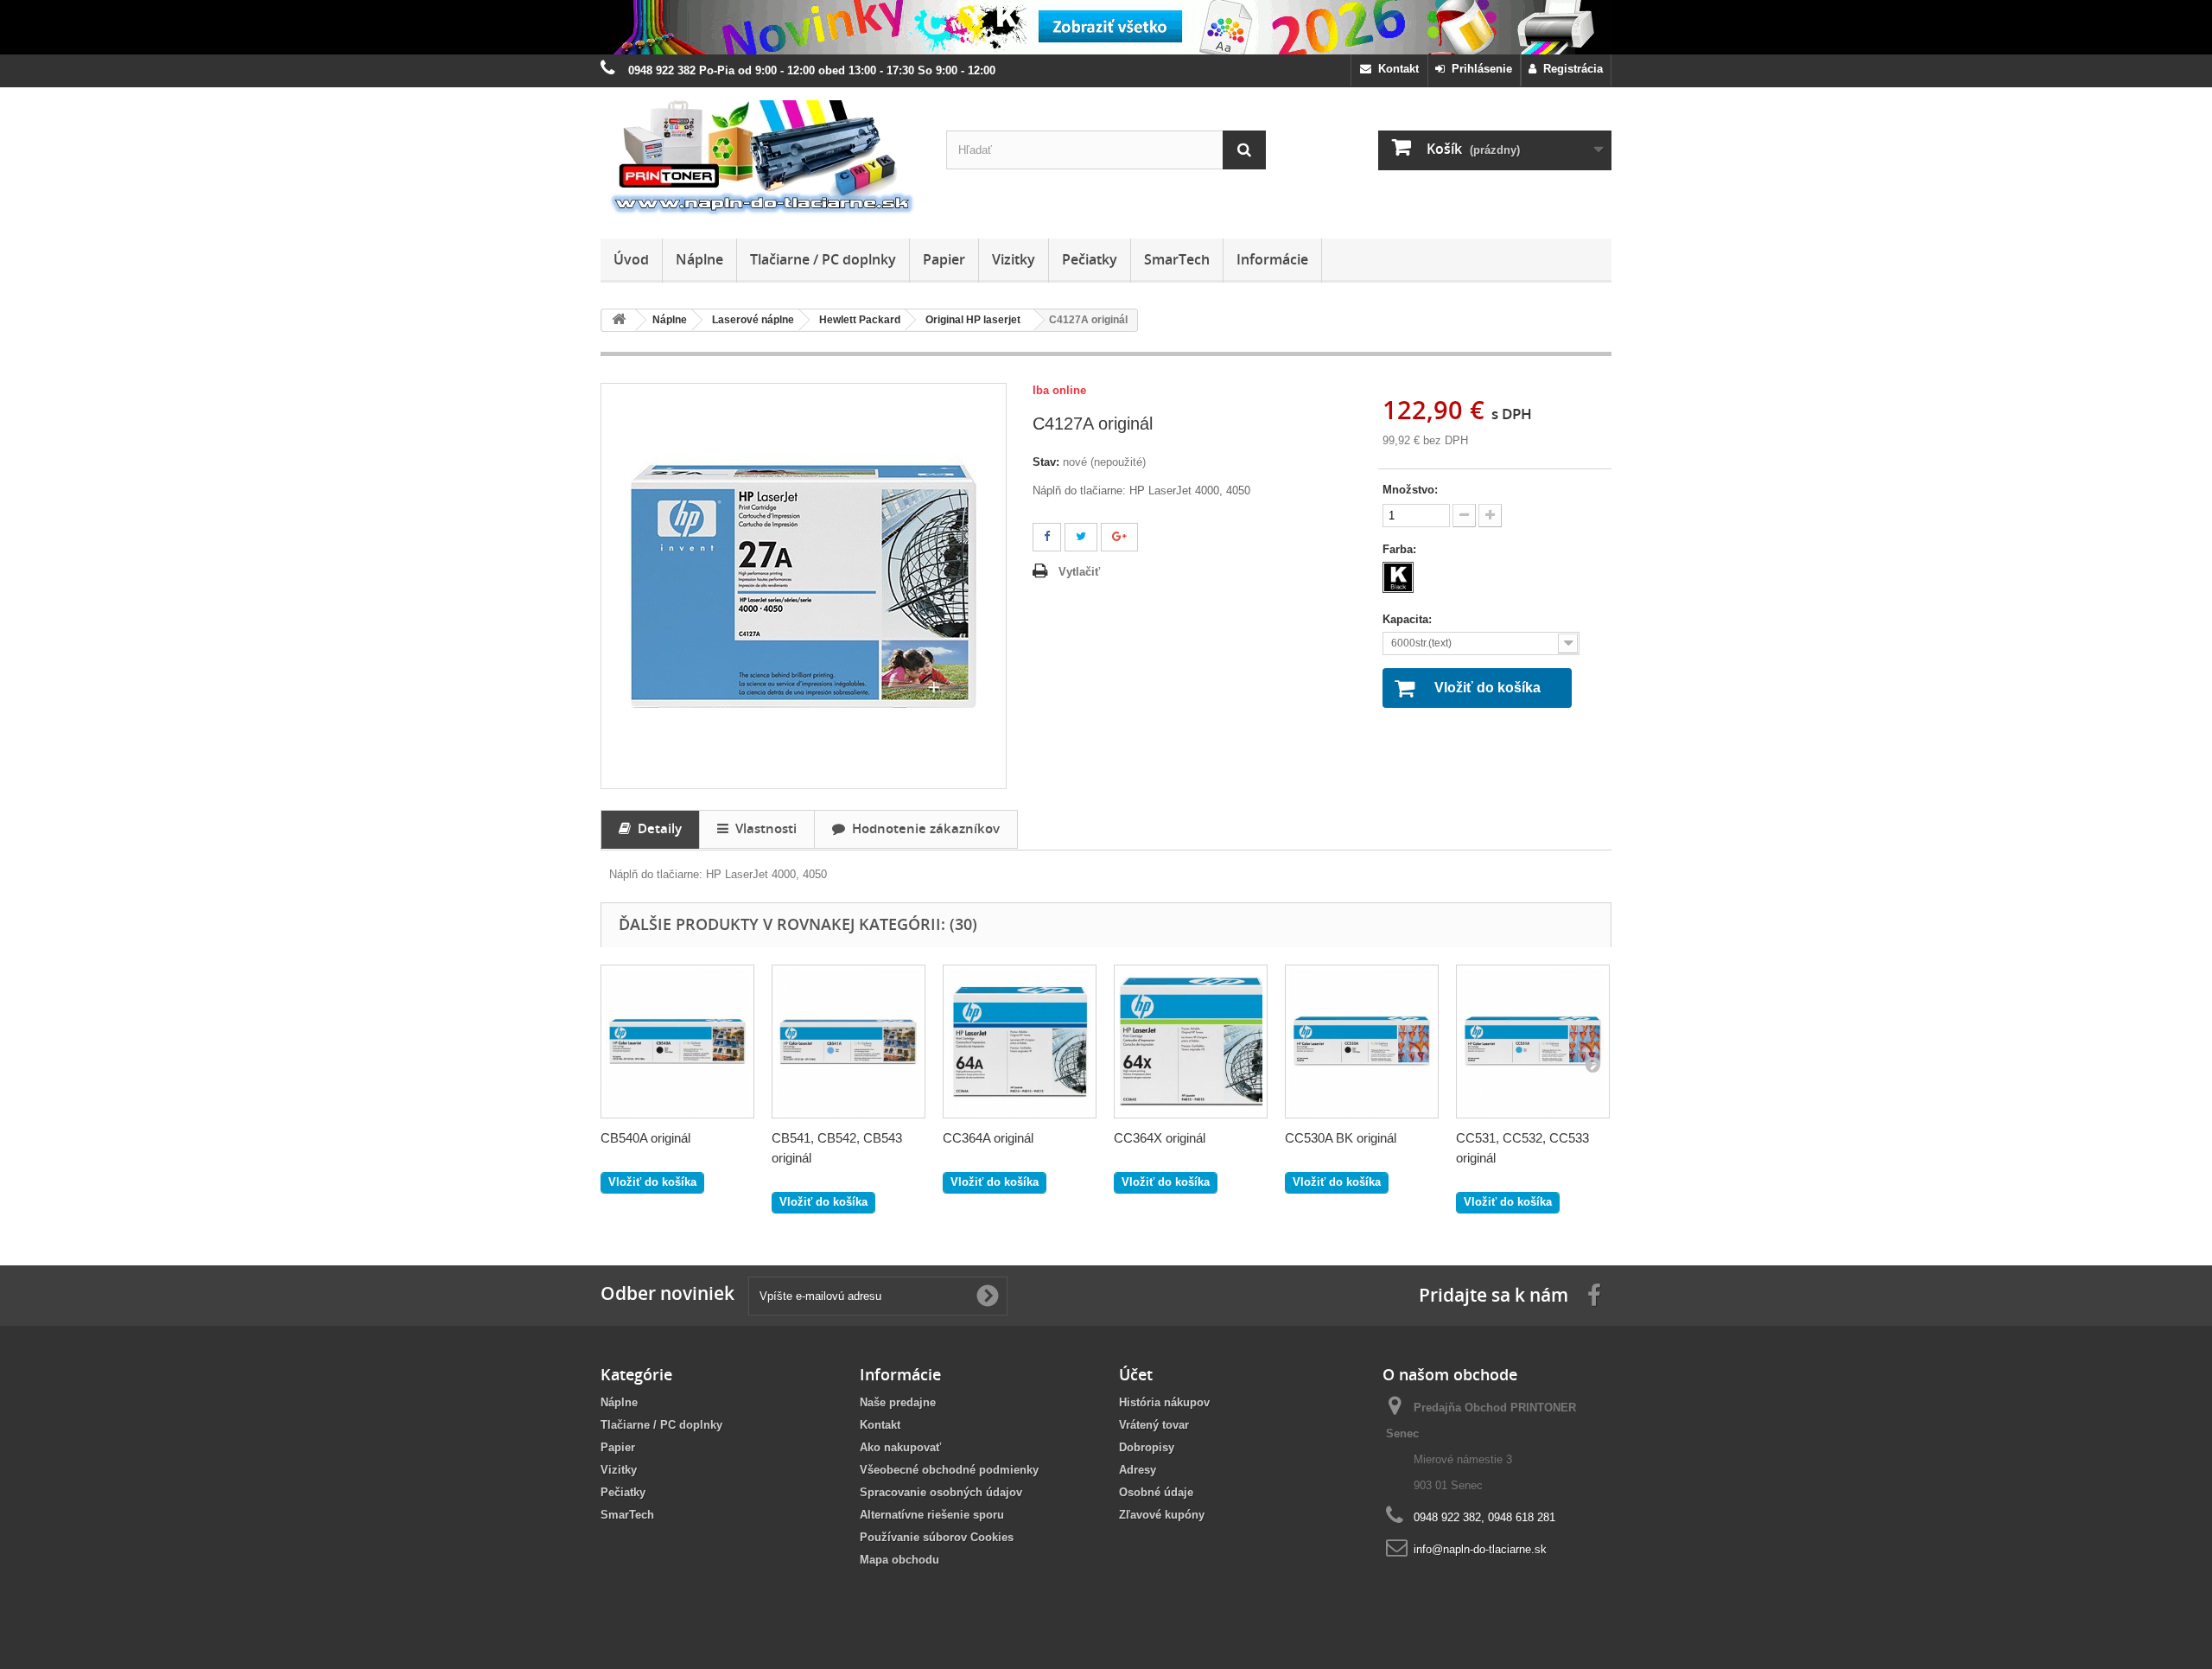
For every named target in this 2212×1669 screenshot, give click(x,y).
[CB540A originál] (677, 1042)
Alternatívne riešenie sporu (932, 1515)
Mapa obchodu (899, 1560)
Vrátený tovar (1154, 1425)
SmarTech (1177, 259)
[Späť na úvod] (619, 320)
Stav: (1046, 462)
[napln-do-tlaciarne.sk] (760, 159)
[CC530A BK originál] (1362, 1042)
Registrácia (1570, 69)
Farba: (1401, 549)
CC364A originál (988, 1138)
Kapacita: (1409, 619)
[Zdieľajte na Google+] (1119, 537)
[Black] (1398, 577)
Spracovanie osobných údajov (941, 1492)
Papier (944, 259)
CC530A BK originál (1341, 1138)
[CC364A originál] (1020, 1042)
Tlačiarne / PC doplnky (823, 259)
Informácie (1272, 259)
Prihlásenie (1478, 69)
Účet (1136, 1374)
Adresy (1138, 1470)
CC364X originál (1160, 1138)
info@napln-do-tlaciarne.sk (1480, 1549)
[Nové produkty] (1106, 27)
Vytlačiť (1079, 572)
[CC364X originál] (1191, 1042)
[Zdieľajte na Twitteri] (1081, 537)
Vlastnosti (763, 828)
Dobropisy (1147, 1447)
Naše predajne (898, 1402)
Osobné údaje (1156, 1492)
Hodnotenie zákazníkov (922, 828)
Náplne (699, 259)
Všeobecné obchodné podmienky (949, 1470)
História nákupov (1164, 1402)
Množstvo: (1410, 490)
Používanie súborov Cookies (937, 1537)
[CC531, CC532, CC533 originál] (1533, 1042)
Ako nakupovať (900, 1447)
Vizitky (1014, 259)
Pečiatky (1090, 259)
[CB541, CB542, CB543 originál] (849, 1042)
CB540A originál (645, 1138)
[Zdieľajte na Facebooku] (1047, 537)
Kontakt (1395, 69)
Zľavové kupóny (1162, 1515)
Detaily (656, 828)
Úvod (631, 259)
